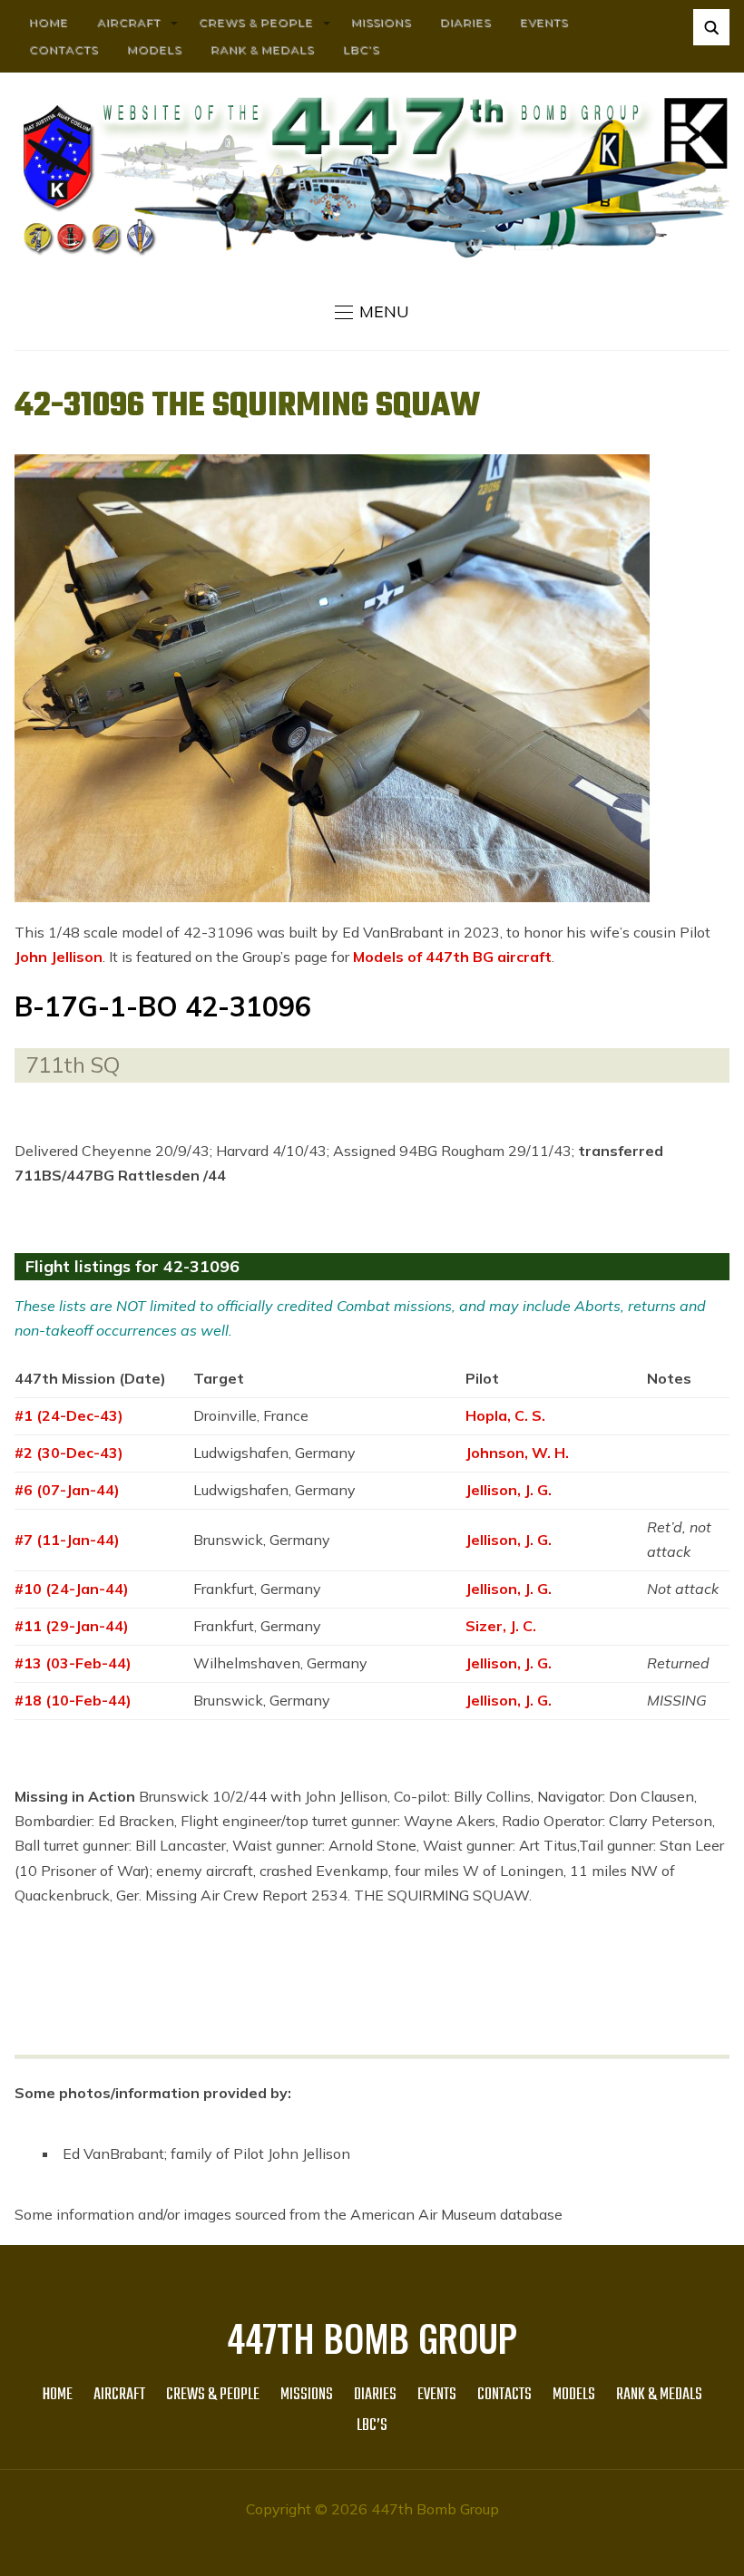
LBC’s (361, 49)
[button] (372, 312)
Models (154, 49)
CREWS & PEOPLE (256, 22)
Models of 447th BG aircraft (452, 957)
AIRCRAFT (129, 22)
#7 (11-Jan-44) (67, 1540)
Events (544, 22)
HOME (49, 22)
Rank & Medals (262, 49)
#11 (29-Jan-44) (72, 1626)
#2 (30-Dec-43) (69, 1453)
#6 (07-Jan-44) (67, 1490)
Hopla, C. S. (505, 1415)
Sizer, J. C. (501, 1626)
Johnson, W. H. (517, 1453)
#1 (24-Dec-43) (69, 1415)
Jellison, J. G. (509, 1490)
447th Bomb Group (372, 2338)
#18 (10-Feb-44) (73, 1700)
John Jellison (59, 957)
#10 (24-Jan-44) (72, 1589)
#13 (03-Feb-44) (73, 1663)
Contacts (64, 49)
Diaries (465, 22)
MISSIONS (381, 22)
